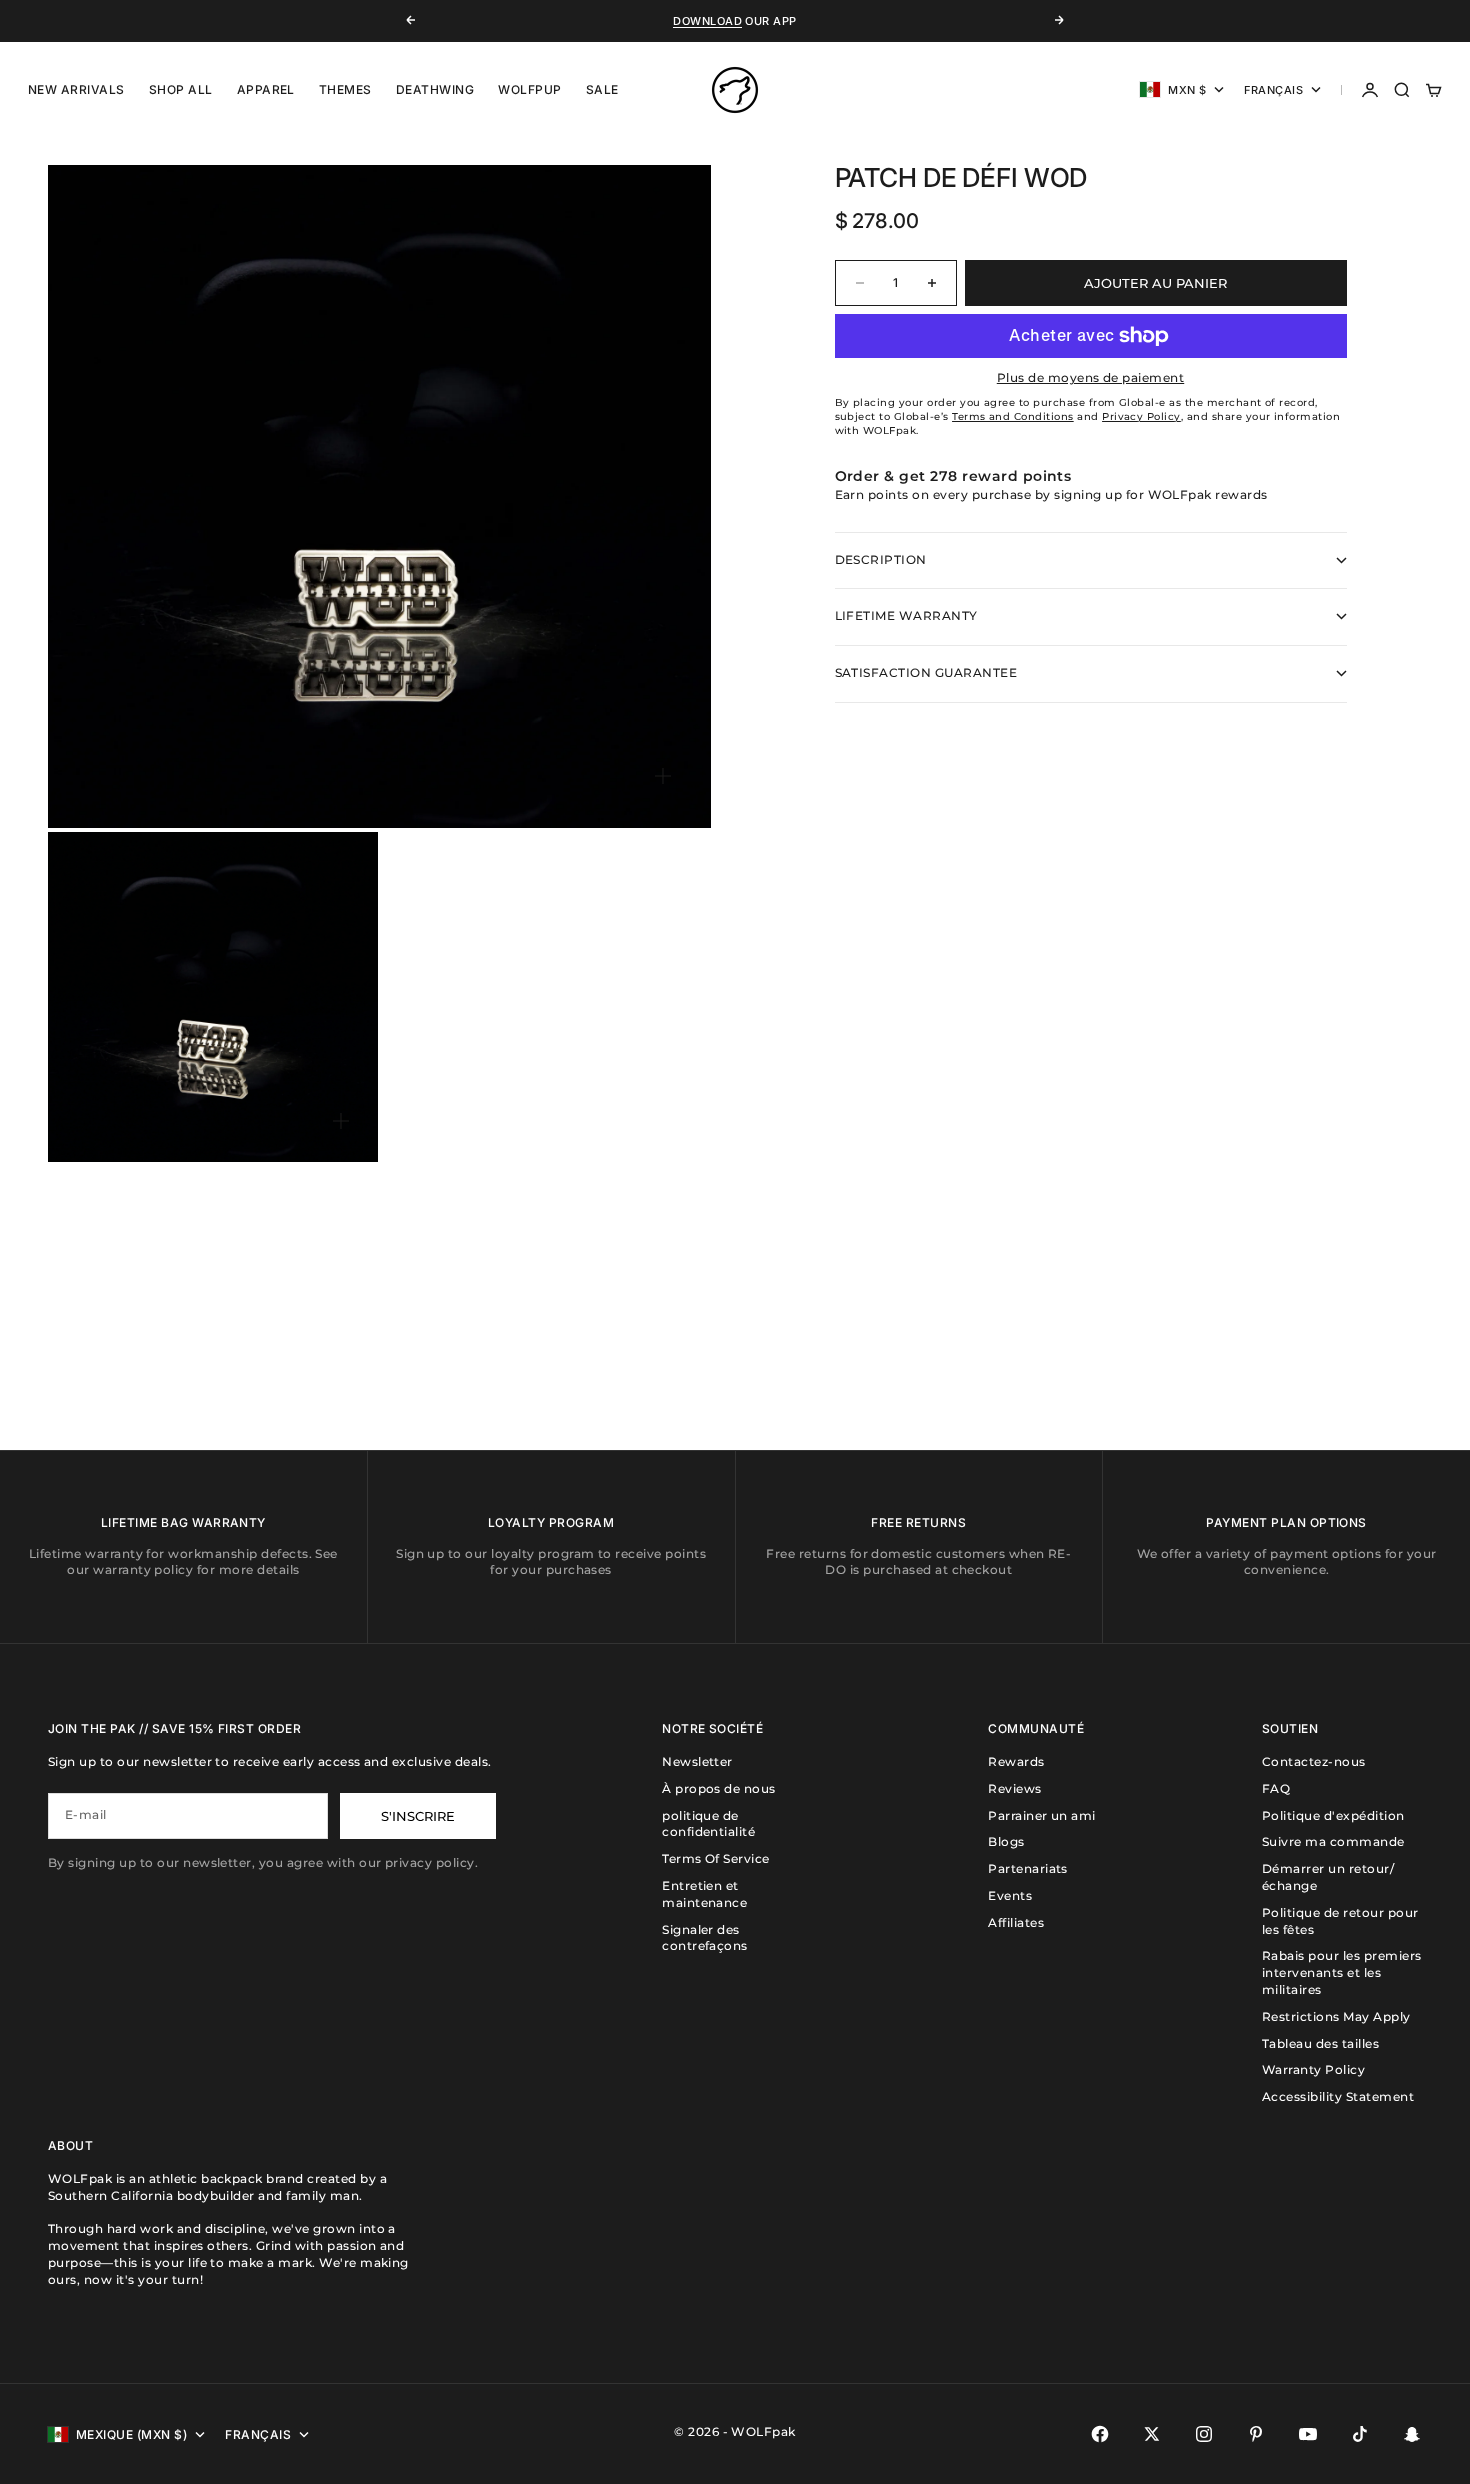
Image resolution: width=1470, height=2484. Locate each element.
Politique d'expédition (1333, 1815)
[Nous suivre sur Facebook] (1100, 2434)
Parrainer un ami (1042, 1815)
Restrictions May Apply (1336, 2016)
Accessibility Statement (1338, 2096)
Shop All (181, 89)
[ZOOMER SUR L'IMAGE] (663, 776)
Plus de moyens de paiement (1090, 377)
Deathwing (435, 89)
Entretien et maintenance (704, 1894)
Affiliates (1016, 1922)
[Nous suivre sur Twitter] (1152, 2434)
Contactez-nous (1314, 1761)
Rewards (1016, 1761)
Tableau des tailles (1320, 2043)
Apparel (266, 89)
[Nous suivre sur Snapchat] (1412, 2434)
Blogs (1006, 1841)
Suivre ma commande (1333, 1841)
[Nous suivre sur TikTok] (1360, 2434)
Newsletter (697, 1761)
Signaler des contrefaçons (705, 1938)
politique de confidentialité (708, 1824)
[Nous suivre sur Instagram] (1204, 2434)
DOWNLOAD (707, 21)
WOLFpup (529, 89)
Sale (602, 89)
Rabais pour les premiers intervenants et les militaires (1342, 1972)
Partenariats (1028, 1868)
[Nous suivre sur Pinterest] (1256, 2434)
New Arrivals (76, 89)
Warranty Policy (1313, 2069)
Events (1010, 1895)
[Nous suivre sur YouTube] (1308, 2434)
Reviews (1014, 1788)
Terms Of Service (716, 1858)
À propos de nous (719, 1788)
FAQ (1276, 1788)
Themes (345, 89)
